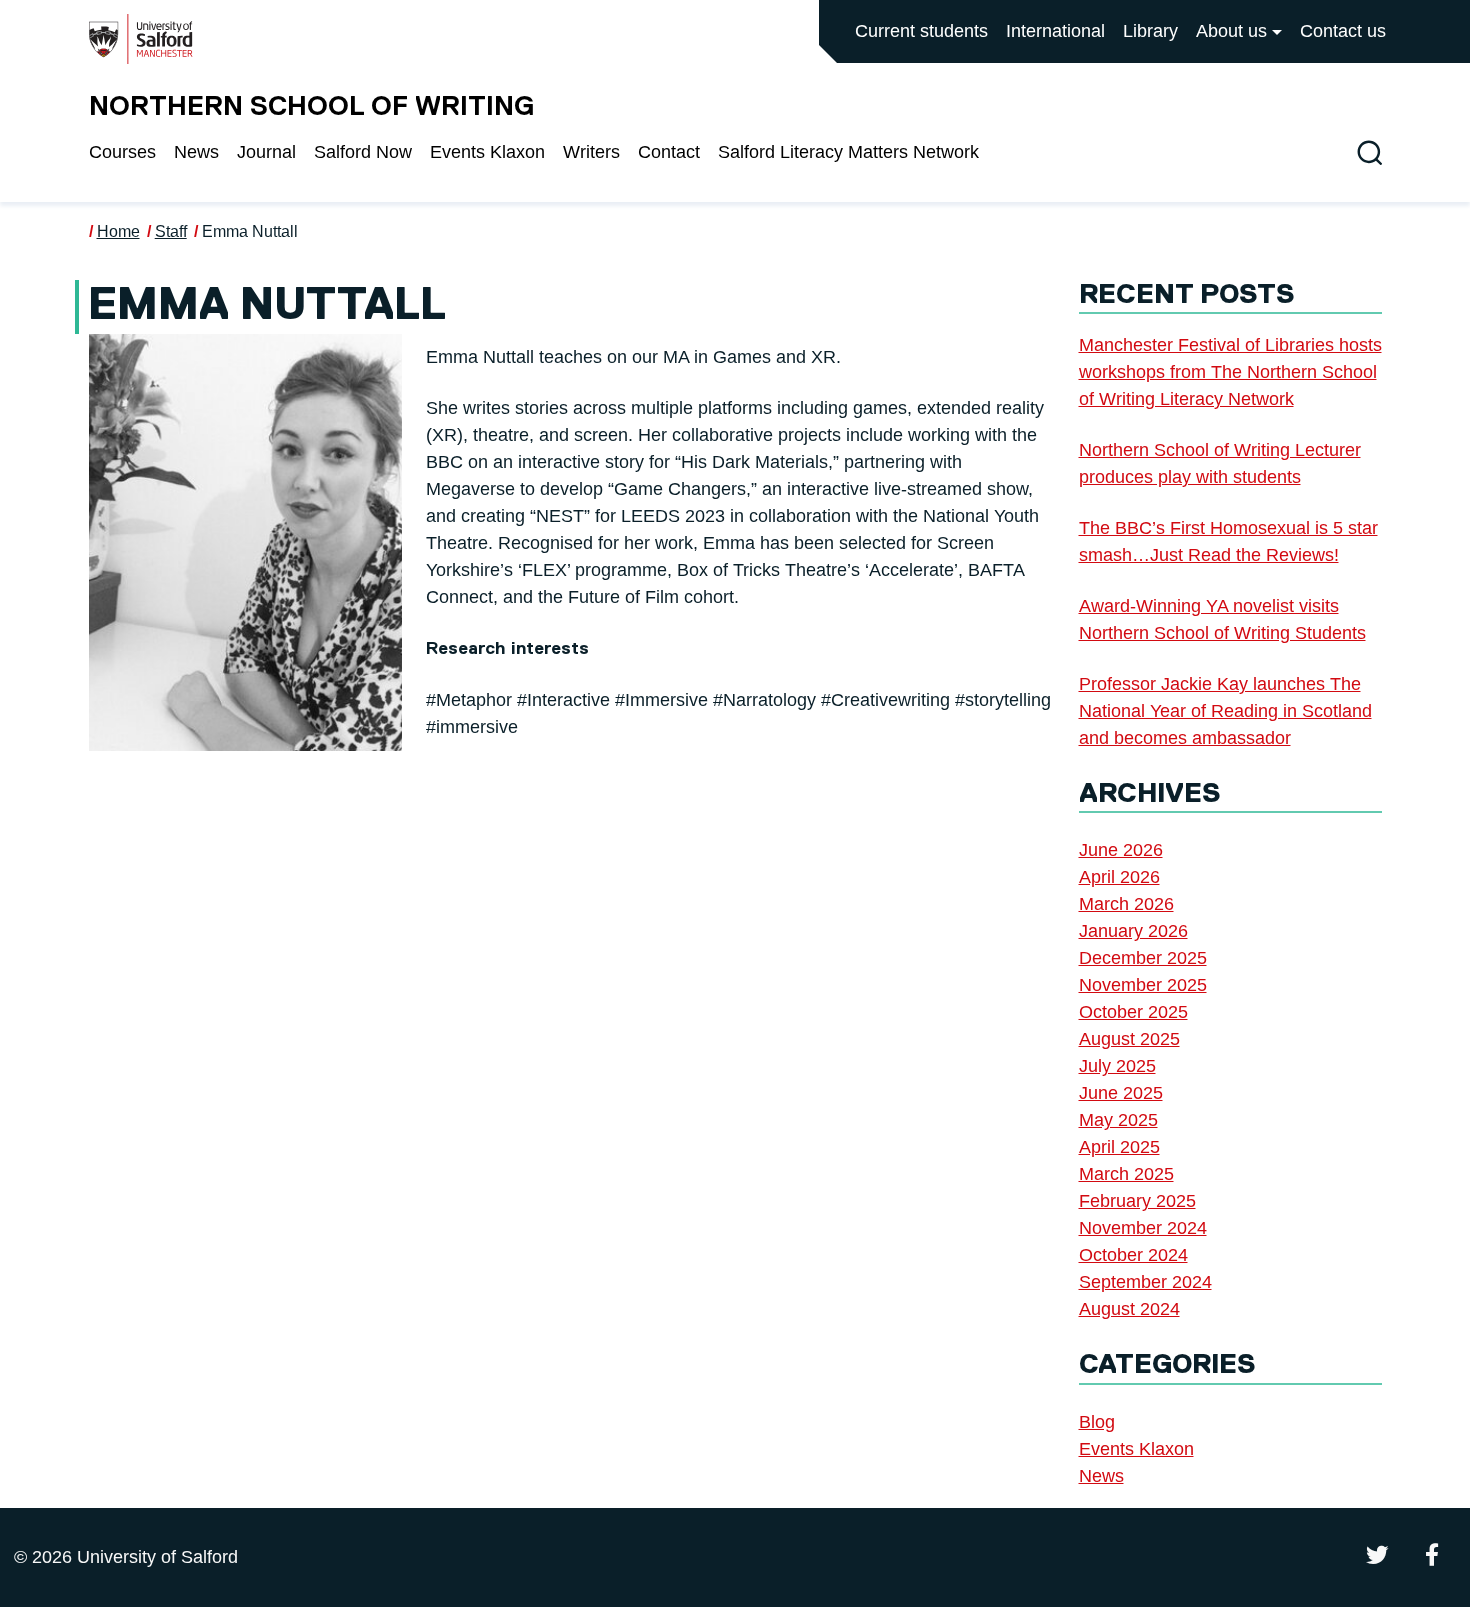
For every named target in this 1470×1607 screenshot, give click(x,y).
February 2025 (1137, 1201)
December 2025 (1143, 958)
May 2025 (1118, 1120)
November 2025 (1143, 985)
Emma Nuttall (250, 231)
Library (1150, 31)
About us (1231, 31)
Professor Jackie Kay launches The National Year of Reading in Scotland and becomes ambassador (1225, 711)
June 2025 (1121, 1093)
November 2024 (1143, 1228)
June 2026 (1121, 850)
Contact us (1343, 31)
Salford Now (363, 152)
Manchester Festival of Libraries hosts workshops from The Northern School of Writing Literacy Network (1230, 372)
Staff (171, 231)
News (196, 152)
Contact (669, 152)
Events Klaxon (487, 152)
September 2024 (1145, 1282)
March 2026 (1126, 904)
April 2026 (1119, 877)
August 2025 (1129, 1039)
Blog (1097, 1422)
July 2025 (1117, 1066)
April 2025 (1119, 1147)
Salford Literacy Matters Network (848, 152)
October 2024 (1133, 1255)
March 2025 (1126, 1174)
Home (118, 231)
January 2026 (1133, 931)
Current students (921, 31)
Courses (122, 152)
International (1055, 31)
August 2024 (1129, 1309)
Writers (591, 152)
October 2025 (1133, 1012)
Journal (266, 152)
